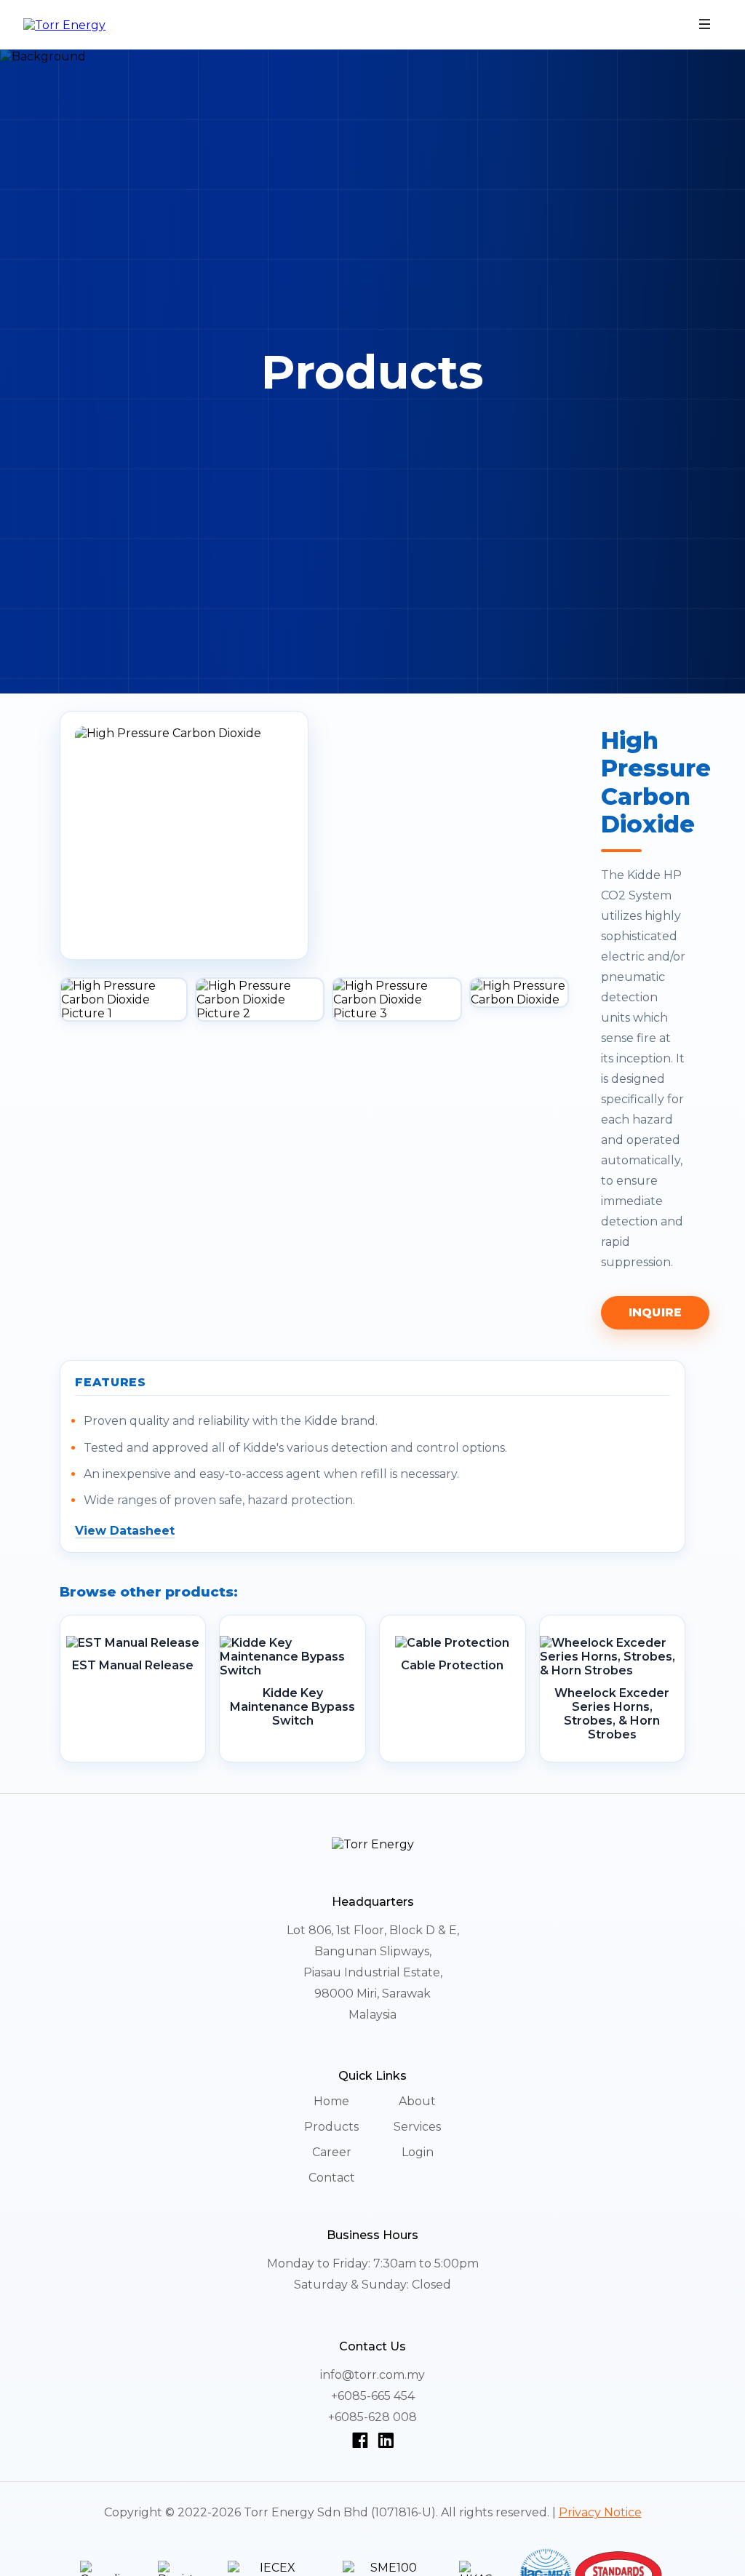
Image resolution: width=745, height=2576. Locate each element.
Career (332, 2152)
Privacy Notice (600, 2512)
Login (418, 2152)
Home (331, 2101)
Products (331, 2127)
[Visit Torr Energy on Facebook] (363, 2440)
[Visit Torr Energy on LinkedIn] (386, 2440)
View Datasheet (125, 1531)
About (417, 2101)
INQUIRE (655, 1312)
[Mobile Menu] (705, 25)
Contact (332, 2178)
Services (417, 2127)
